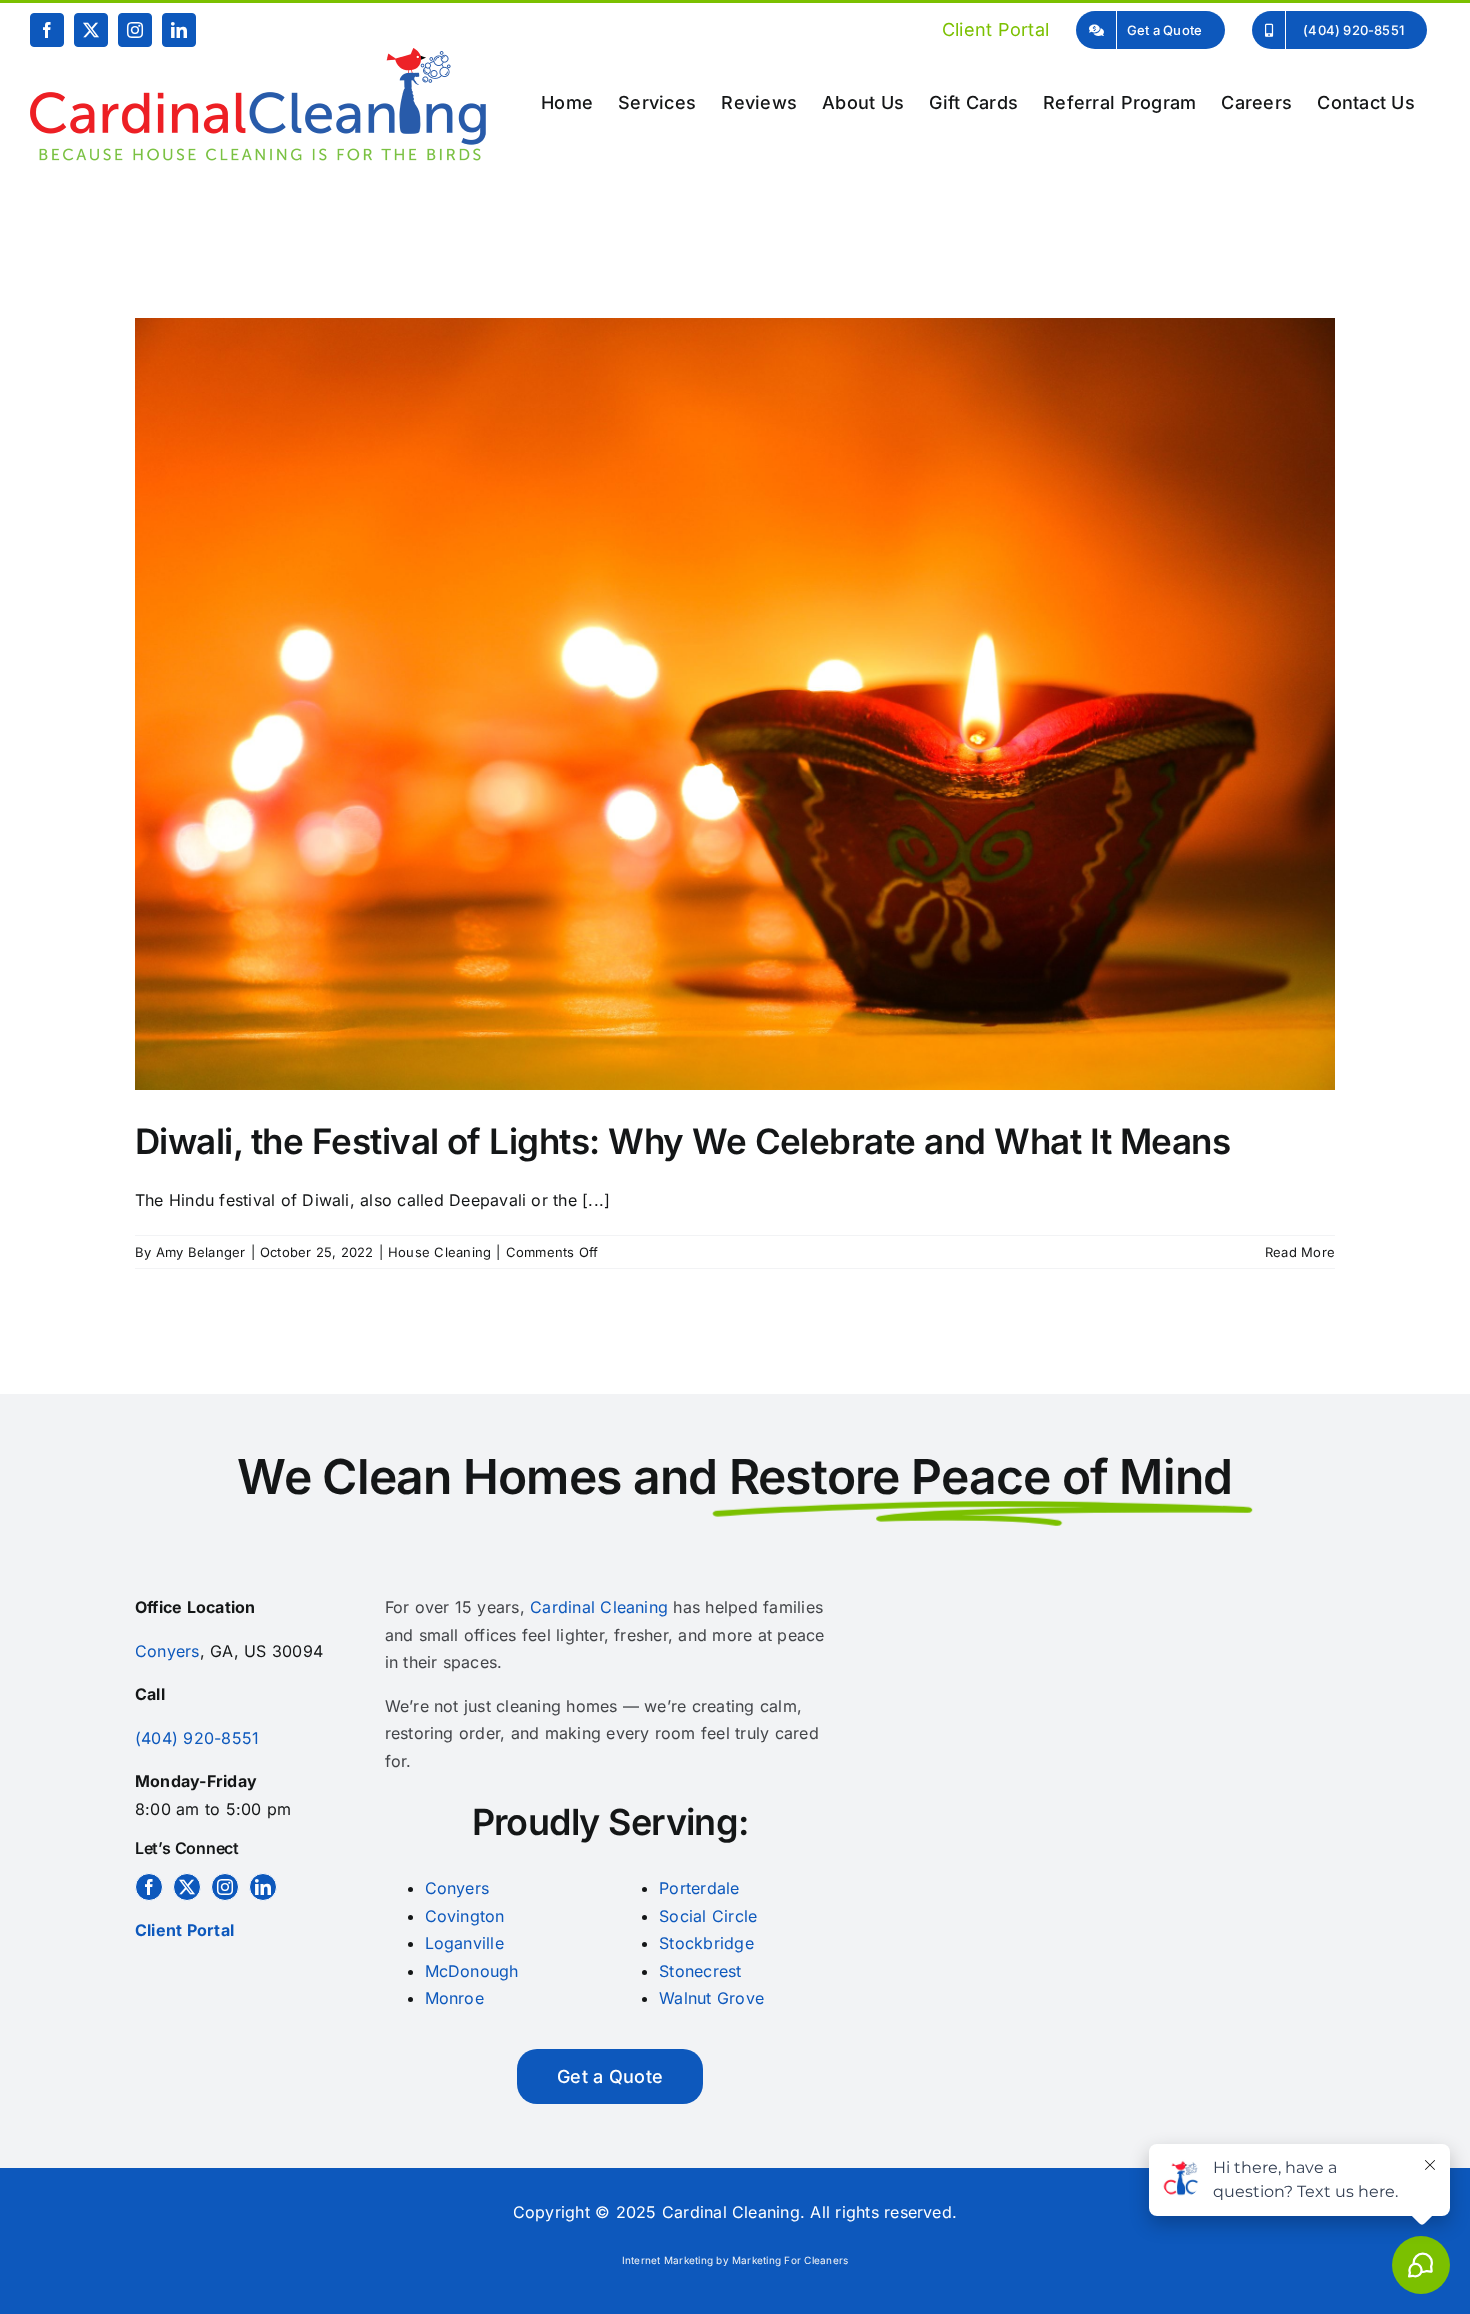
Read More (1300, 1252)
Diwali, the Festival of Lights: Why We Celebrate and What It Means (682, 1141)
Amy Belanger (201, 1252)
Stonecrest (700, 1971)
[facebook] (149, 1887)
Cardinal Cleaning (599, 1607)
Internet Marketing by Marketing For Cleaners (735, 2260)
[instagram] (225, 1887)
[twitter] (187, 1887)
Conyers (167, 1651)
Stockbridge (706, 1943)
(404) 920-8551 (197, 1738)
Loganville (464, 1943)
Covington (465, 1916)
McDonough (472, 1971)
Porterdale (699, 1888)
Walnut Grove (711, 1998)
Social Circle (708, 1916)
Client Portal (184, 1930)
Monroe (454, 1998)
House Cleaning (439, 1252)
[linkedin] (263, 1887)
